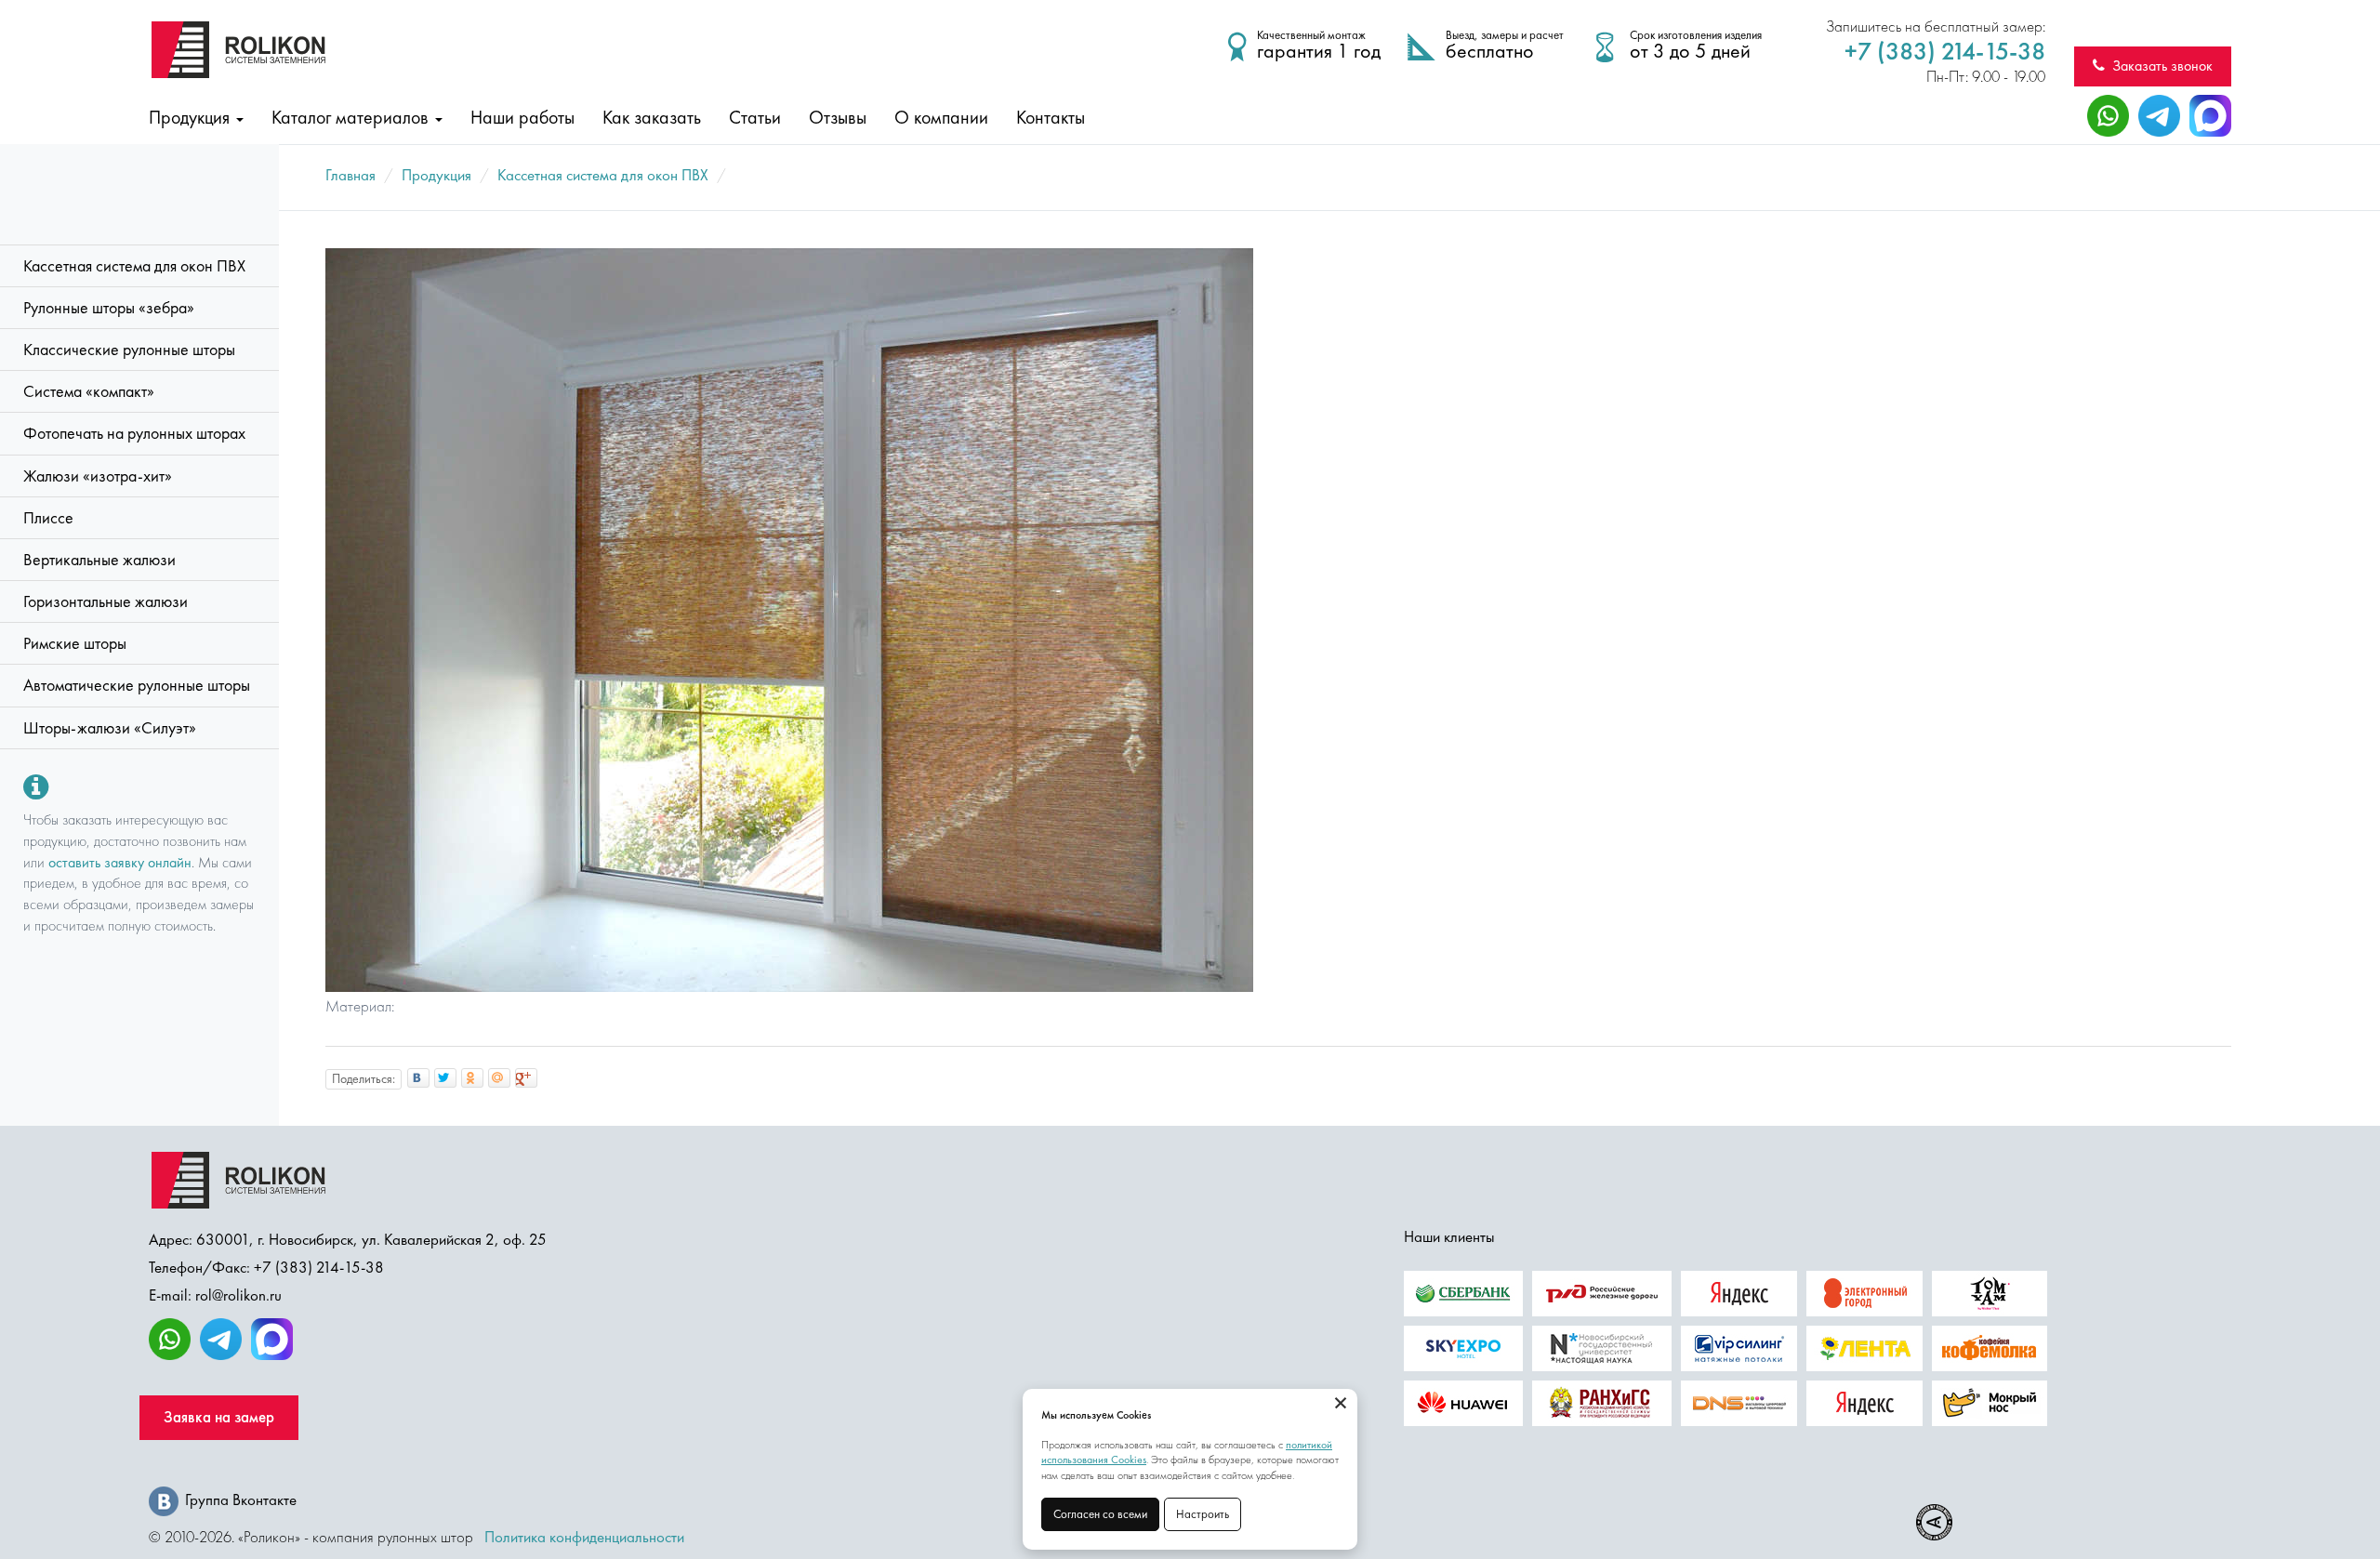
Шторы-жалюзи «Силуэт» (110, 728)
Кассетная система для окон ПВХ (134, 266)
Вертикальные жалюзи (99, 560)
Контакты (1051, 117)
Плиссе (48, 518)
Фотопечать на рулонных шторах (134, 433)
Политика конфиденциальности (584, 1537)
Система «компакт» (89, 391)
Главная (350, 175)
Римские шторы (75, 643)
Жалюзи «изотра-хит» (98, 476)
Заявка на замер (219, 1417)
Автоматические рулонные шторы (137, 685)
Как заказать (652, 117)
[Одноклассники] (472, 1078)
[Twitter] (445, 1078)
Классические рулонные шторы (129, 350)
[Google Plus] (526, 1078)
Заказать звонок (2159, 66)
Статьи (755, 117)
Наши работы (522, 117)
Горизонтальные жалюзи (106, 601)
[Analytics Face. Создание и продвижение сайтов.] (1934, 1522)
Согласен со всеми (1100, 1514)
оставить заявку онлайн (120, 862)
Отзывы (838, 117)
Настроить (1203, 1514)
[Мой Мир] (499, 1078)
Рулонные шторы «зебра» (109, 308)
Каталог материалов (352, 117)
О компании (941, 117)
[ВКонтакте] (418, 1078)
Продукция (192, 117)
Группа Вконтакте (241, 1500)
